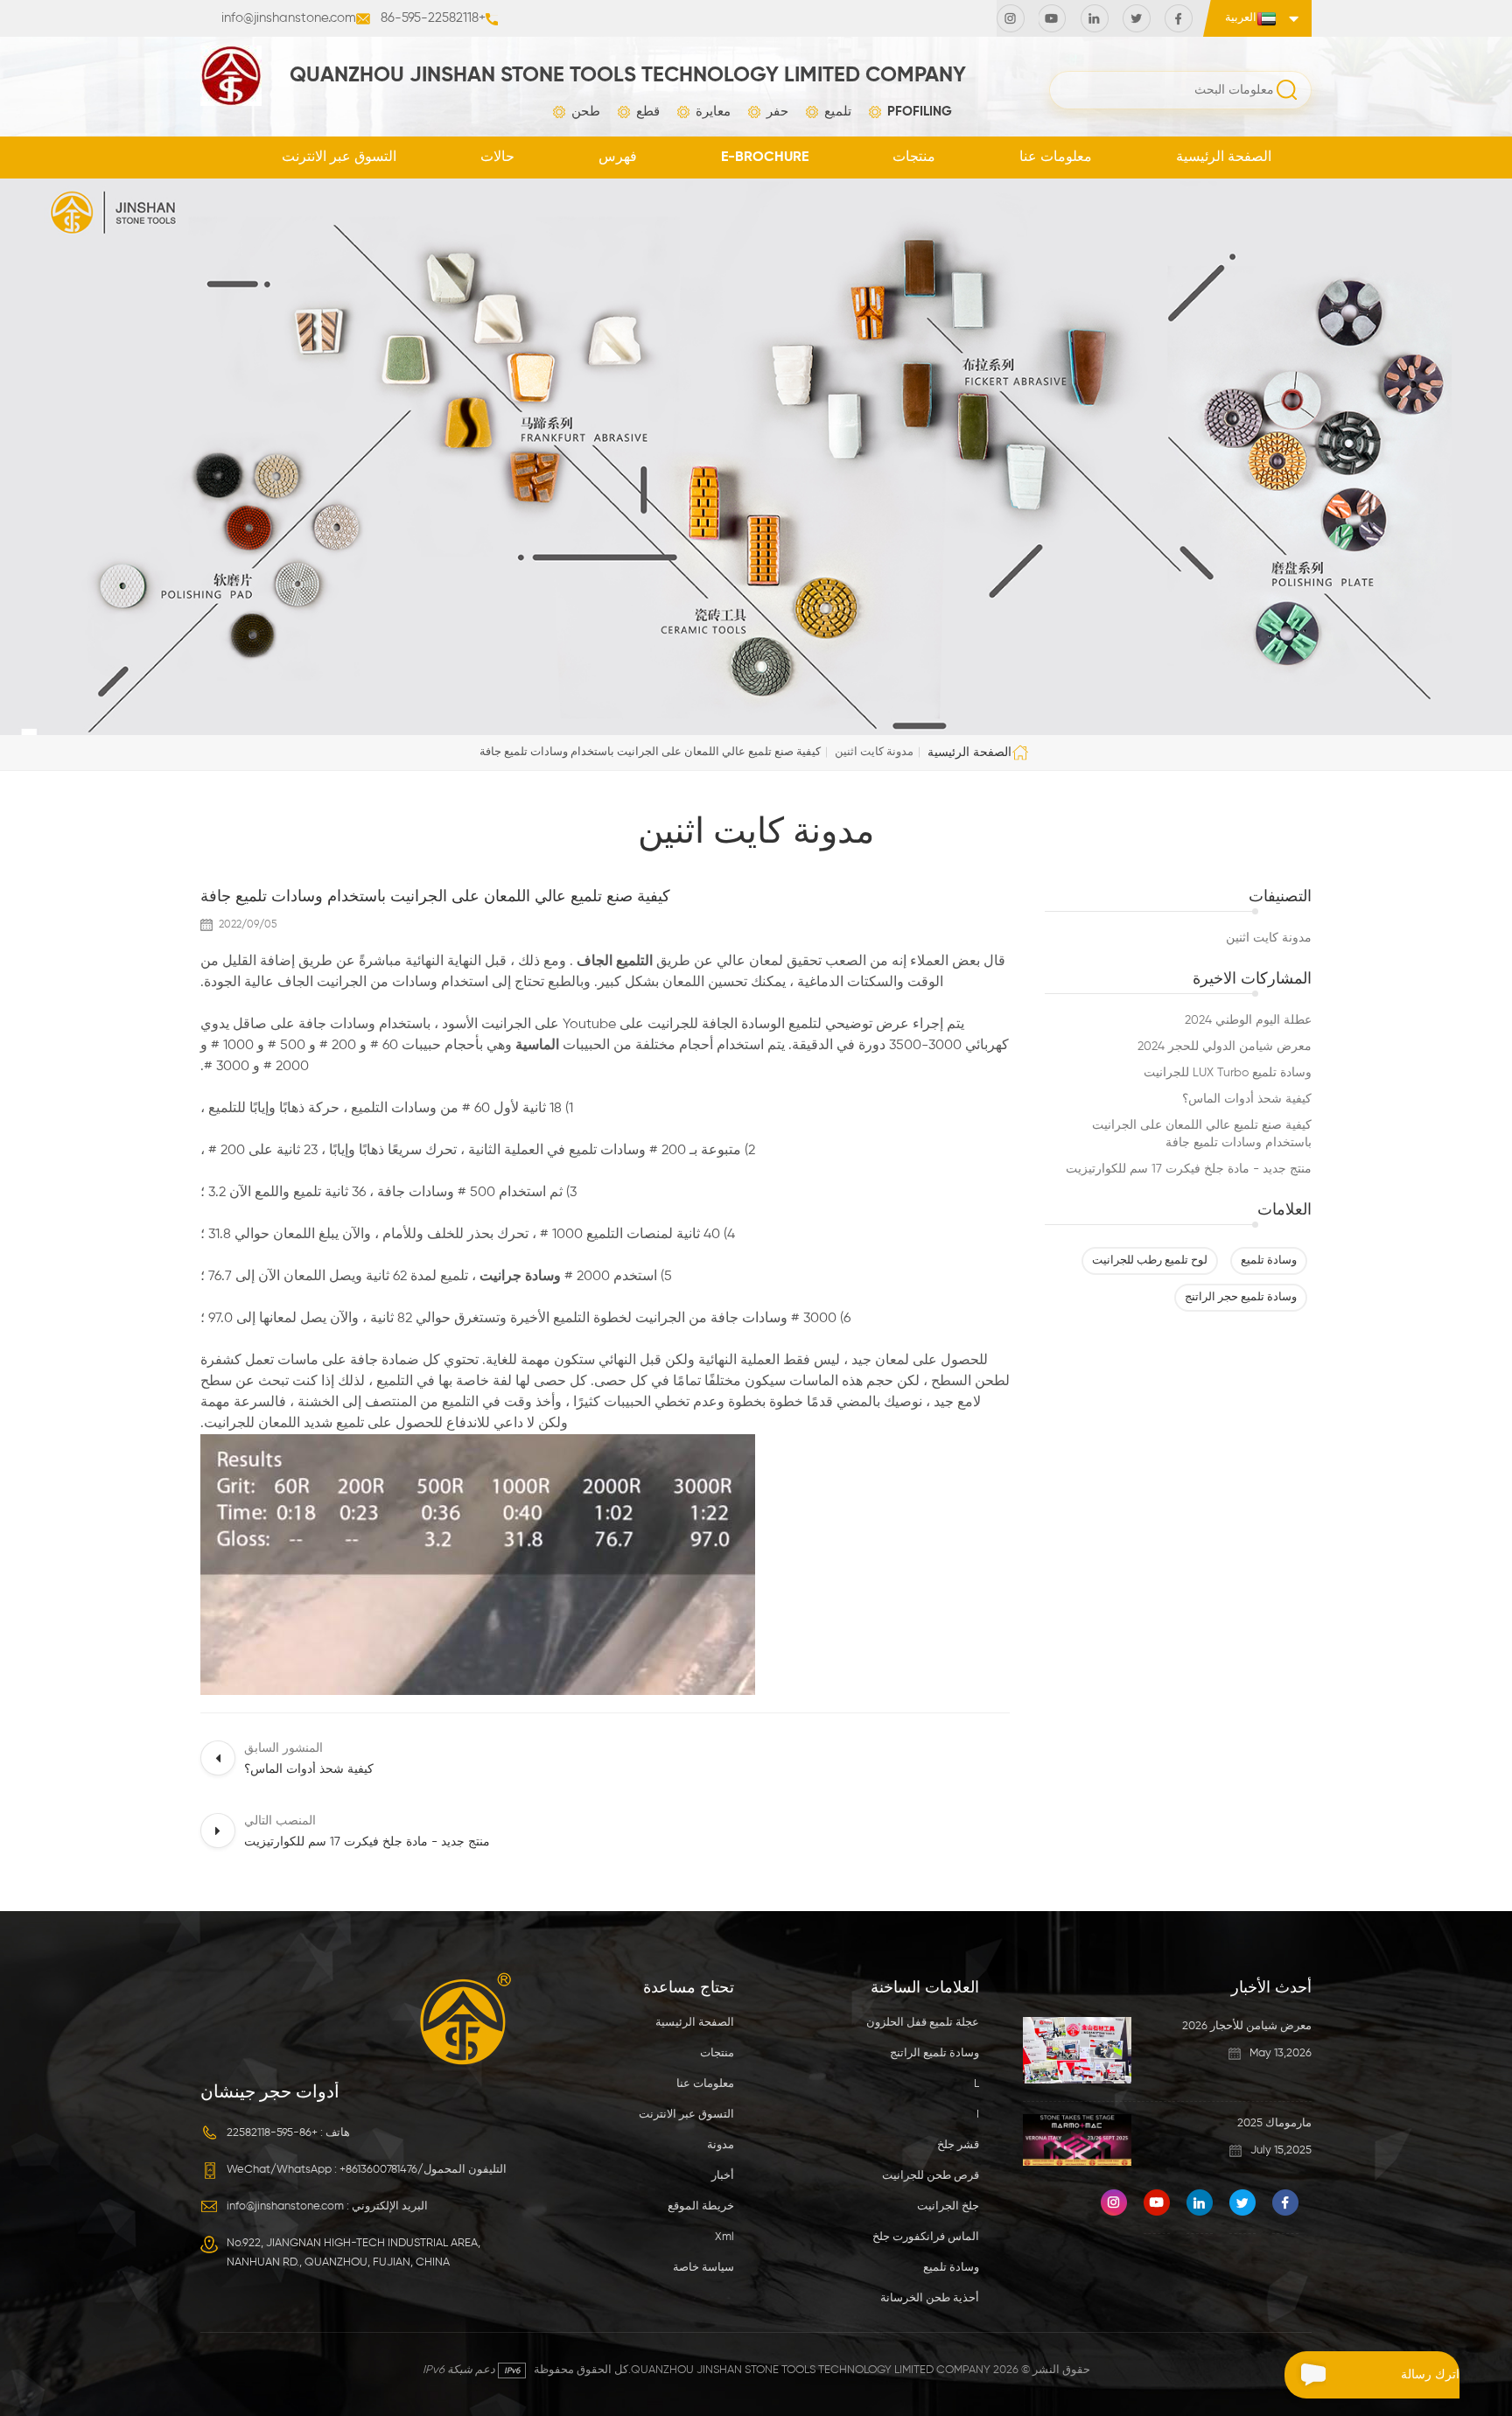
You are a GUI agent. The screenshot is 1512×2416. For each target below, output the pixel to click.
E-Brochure (765, 158)
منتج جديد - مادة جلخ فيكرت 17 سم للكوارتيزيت (1189, 1169)
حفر (777, 112)
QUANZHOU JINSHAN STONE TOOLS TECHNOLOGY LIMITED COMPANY (628, 75)
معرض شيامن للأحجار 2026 (1247, 2026)
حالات (497, 158)
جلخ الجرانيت (948, 2206)
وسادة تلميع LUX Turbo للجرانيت (1228, 1073)
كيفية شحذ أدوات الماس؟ (1247, 1099)
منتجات (914, 158)
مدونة (721, 2145)
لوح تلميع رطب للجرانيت (1150, 1261)
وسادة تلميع (1269, 1261)
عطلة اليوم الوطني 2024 (1248, 1020)
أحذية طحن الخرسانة (930, 2298)
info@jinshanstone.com (289, 18)
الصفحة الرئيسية (1224, 158)
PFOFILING (920, 112)
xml (724, 2237)
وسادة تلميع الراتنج (934, 2053)
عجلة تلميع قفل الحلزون (923, 2023)
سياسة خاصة (703, 2268)
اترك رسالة (1430, 2375)
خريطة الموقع (701, 2206)
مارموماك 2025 (1274, 2123)
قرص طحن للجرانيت (931, 2176)
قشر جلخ (958, 2145)
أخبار (723, 2176)
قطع (648, 112)
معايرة (713, 112)
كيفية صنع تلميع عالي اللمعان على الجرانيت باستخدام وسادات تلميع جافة (1202, 1134)
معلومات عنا (1056, 158)
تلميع (838, 112)
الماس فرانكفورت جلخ (926, 2237)
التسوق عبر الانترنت (339, 158)
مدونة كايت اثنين (1269, 938)
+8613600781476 (378, 2170)
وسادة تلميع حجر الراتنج (1241, 1297)
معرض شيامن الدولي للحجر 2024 (1225, 1047)
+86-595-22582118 (433, 18)
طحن (586, 112)
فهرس (618, 158)
